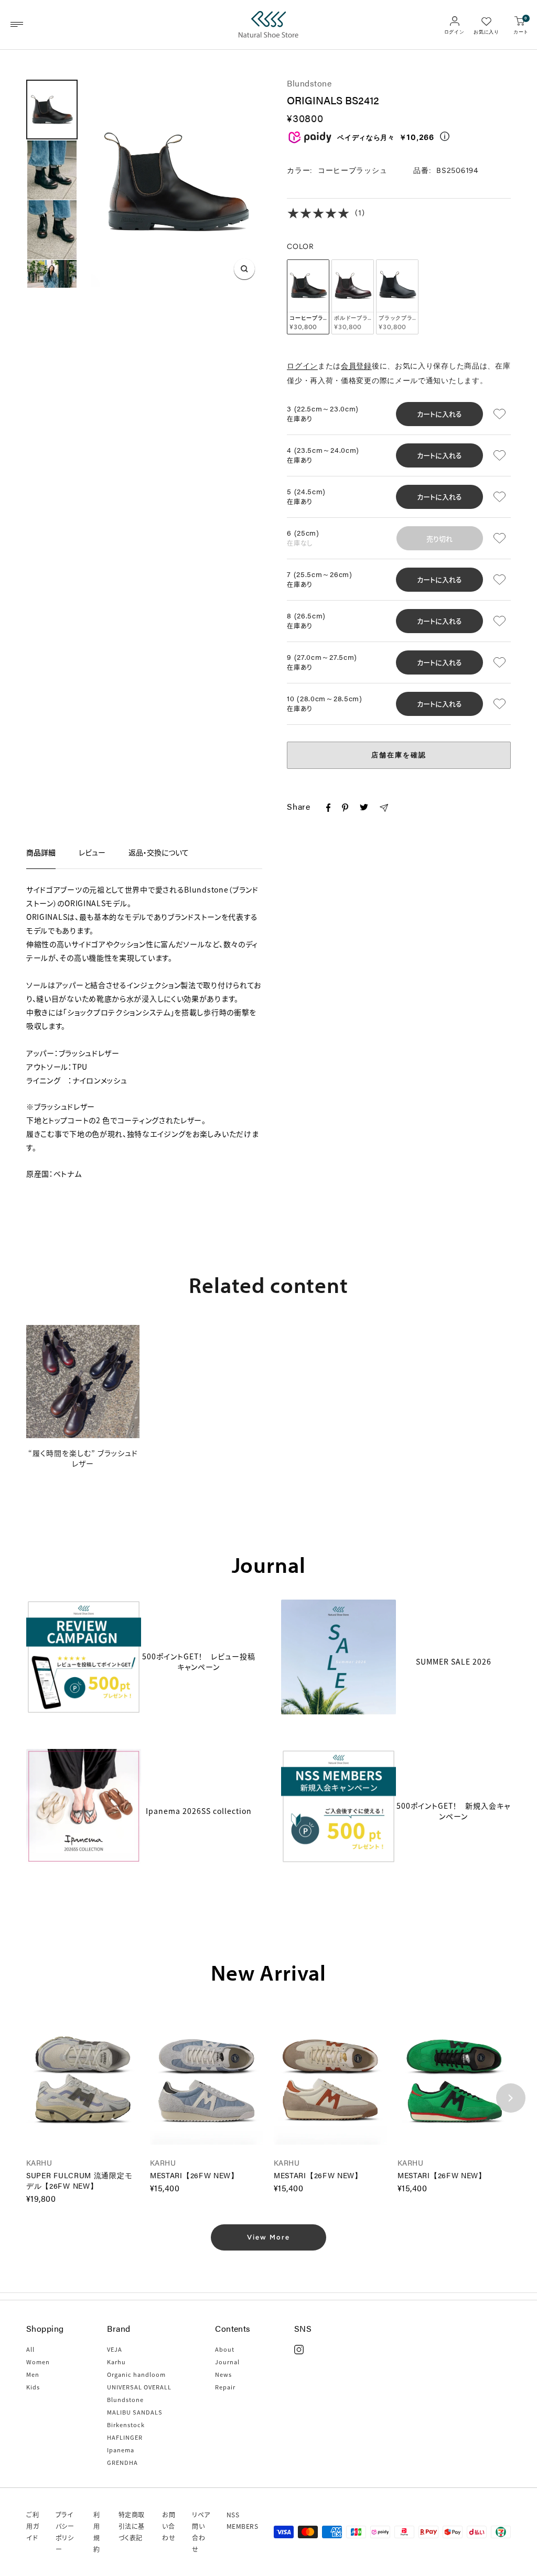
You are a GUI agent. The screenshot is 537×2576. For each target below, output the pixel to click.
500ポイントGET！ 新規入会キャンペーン (453, 1811)
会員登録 (356, 366)
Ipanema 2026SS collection (199, 1811)
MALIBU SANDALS (135, 2412)
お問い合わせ (169, 2526)
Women (38, 2362)
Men (33, 2374)
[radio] (308, 297)
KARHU (39, 2162)
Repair (225, 2387)
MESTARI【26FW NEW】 (194, 2175)
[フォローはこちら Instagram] (299, 2350)
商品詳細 (41, 852)
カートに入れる (439, 414)
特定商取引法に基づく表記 (132, 2526)
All (30, 2349)
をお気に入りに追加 (501, 414)
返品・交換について (159, 852)
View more (268, 2237)
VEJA (115, 2349)
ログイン (302, 366)
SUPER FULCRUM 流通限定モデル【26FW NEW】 (79, 2180)
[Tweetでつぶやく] (364, 808)
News (223, 2374)
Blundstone (309, 83)
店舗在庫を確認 (399, 755)
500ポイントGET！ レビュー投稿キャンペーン (199, 1661)
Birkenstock (126, 2425)
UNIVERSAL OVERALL (139, 2387)
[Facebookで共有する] (328, 810)
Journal (227, 2362)
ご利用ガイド (33, 2526)
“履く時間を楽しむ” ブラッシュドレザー (83, 1458)
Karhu (116, 2362)
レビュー (92, 852)
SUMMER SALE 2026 (454, 1661)
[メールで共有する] (384, 810)
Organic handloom (136, 2374)
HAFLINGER (125, 2437)
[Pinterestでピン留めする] (345, 810)
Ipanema (121, 2450)
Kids (33, 2387)
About (225, 2349)
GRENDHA (122, 2462)
